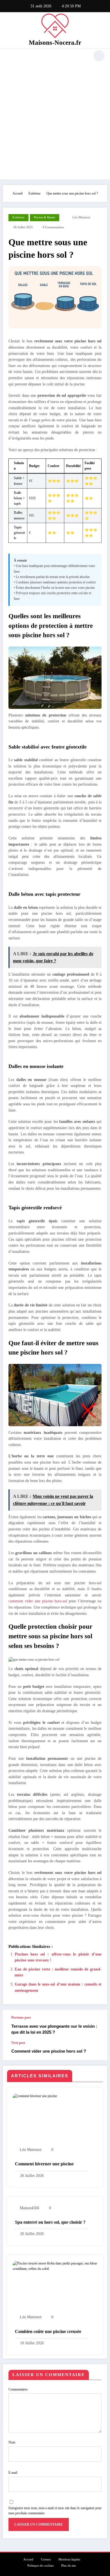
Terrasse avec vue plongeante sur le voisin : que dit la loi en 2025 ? (54, 2029)
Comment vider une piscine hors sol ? (49, 2051)
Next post (18, 2043)
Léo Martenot (81, 217)
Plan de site (69, 2566)
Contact (46, 2559)
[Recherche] (99, 56)
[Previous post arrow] (97, 2025)
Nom (12, 2442)
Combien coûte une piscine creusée (48, 2331)
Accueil (28, 2559)
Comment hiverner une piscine (44, 2164)
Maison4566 (29, 2208)
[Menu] (10, 56)
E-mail (13, 2473)
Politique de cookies (40, 2566)
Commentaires (18, 2389)
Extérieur (18, 217)
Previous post (21, 2018)
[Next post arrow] (97, 2050)
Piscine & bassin (45, 217)
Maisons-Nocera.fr (55, 43)
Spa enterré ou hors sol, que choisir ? (50, 2222)
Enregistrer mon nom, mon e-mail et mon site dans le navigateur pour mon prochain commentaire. (55, 2511)
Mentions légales (69, 2559)
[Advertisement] (55, 121)
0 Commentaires (53, 227)
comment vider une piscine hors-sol (38, 1601)
